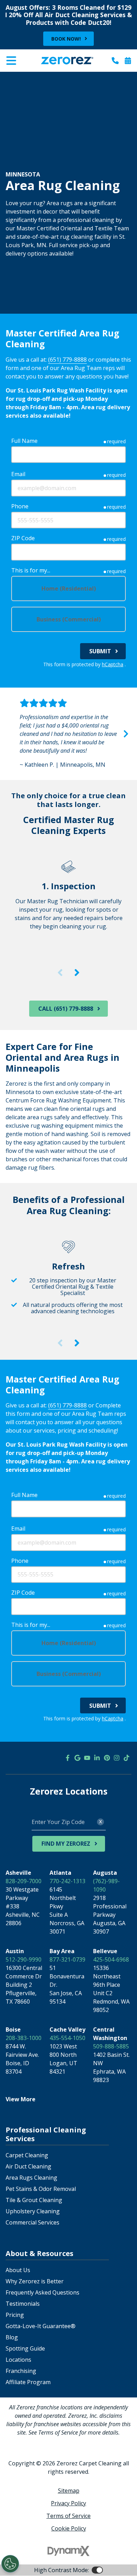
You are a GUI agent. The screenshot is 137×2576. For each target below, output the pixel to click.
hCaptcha (113, 664)
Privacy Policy (68, 2503)
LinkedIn (97, 1758)
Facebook (67, 1758)
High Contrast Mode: (34, 77)
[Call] (115, 61)
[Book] (128, 61)
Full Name (24, 441)
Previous (11, 734)
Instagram (117, 1758)
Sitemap (69, 2491)
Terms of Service (68, 2516)
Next (126, 734)
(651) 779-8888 (67, 360)
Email (18, 474)
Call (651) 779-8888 (66, 1009)
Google (77, 1758)
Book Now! (66, 39)
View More (21, 2099)
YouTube (87, 1758)
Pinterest (107, 1758)
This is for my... (31, 570)
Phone (20, 506)
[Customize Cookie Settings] (10, 2564)
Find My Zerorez (66, 1844)
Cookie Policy (69, 2528)
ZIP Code (23, 538)
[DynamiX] (68, 2551)
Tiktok (126, 1758)
